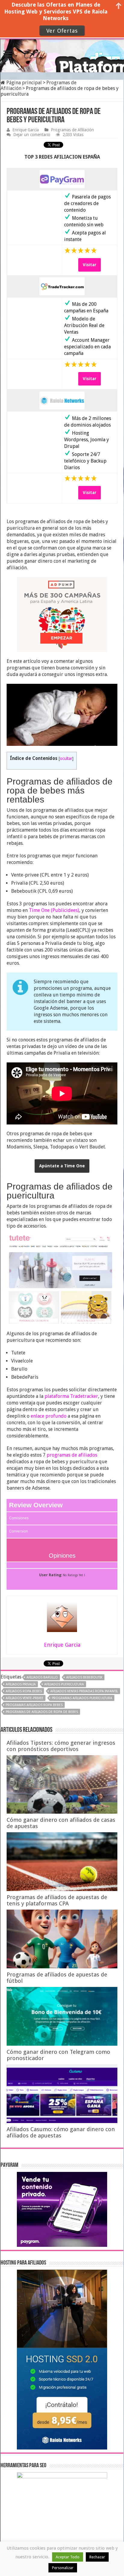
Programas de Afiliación (72, 130)
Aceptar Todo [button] (68, 2557)
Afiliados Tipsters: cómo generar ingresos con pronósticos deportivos (61, 1746)
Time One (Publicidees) (54, 910)
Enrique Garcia (26, 130)
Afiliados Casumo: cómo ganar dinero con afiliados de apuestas (61, 2132)
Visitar (90, 265)
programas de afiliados (72, 1455)
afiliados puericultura (64, 1684)
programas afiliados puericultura (82, 1698)
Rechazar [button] (97, 2557)
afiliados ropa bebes (24, 1691)
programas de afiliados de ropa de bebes (42, 1712)
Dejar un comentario (32, 135)
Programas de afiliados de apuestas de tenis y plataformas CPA (57, 1900)
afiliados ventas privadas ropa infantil (84, 1691)
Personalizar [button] (63, 2568)
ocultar (66, 758)
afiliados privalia (21, 1684)
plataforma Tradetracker (71, 1396)
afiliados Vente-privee (25, 1698)
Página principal (23, 83)
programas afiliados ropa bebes (34, 1705)
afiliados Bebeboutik (84, 1677)
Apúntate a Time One (62, 1166)
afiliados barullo (42, 1677)
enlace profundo (49, 1416)
